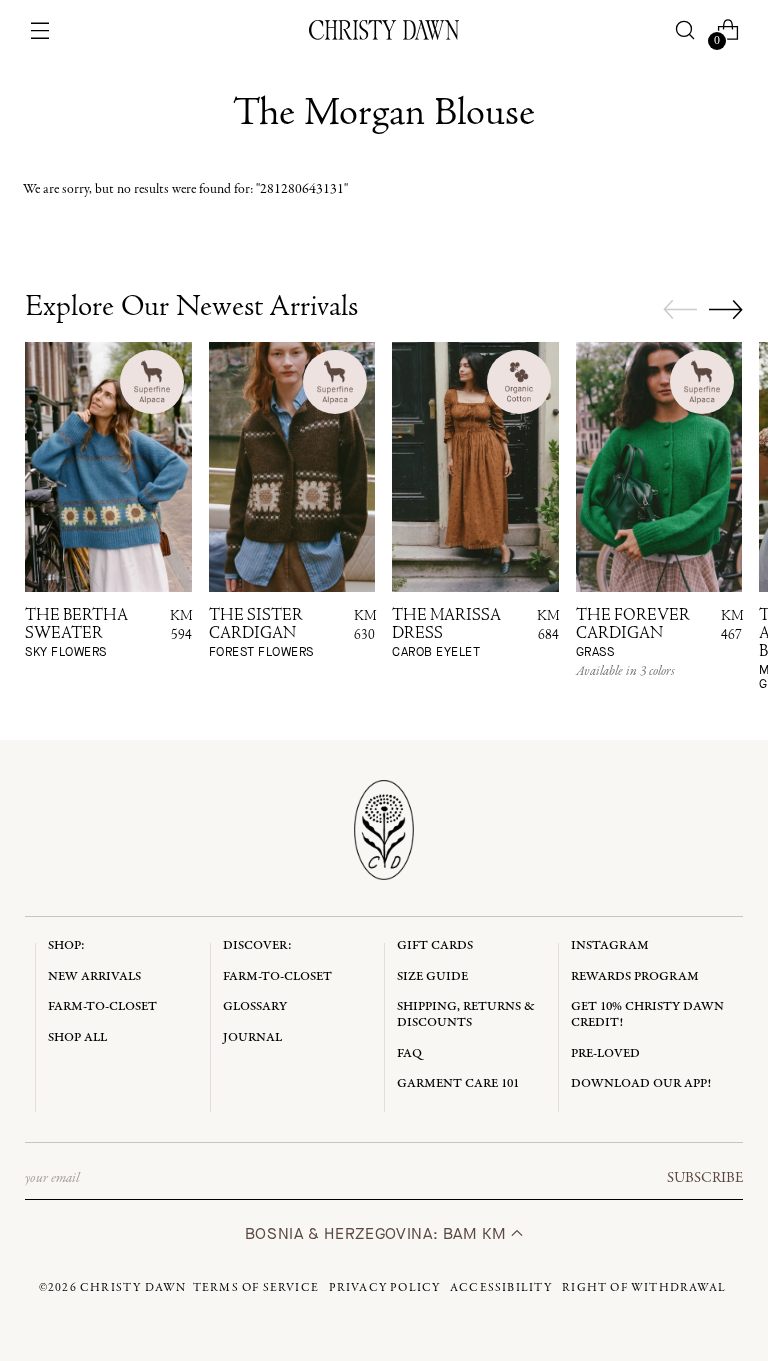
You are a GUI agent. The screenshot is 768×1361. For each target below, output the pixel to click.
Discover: (257, 945)
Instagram (610, 945)
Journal (252, 1037)
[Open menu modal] (40, 30)
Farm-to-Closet (102, 1006)
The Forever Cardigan (633, 634)
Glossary (255, 1006)
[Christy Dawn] (384, 30)
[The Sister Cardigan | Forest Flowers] (292, 467)
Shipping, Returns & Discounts (466, 1014)
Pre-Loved (605, 1053)
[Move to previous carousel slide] (680, 310)
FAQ (409, 1053)
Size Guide (432, 976)
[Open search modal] (684, 30)
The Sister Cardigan (261, 634)
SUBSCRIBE (705, 1178)
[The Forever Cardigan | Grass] (659, 467)
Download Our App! (641, 1083)
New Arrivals (94, 976)
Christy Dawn (133, 1288)
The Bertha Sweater (76, 634)
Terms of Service (256, 1288)
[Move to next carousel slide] (726, 309)
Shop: (66, 945)
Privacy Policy (385, 1288)
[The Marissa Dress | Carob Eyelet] (475, 467)
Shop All (77, 1037)
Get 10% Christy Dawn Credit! (647, 1014)
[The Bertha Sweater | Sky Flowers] (108, 467)
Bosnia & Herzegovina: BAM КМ (378, 1233)
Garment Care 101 (458, 1083)
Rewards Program (635, 976)
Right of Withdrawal (644, 1288)
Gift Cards (435, 945)
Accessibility (501, 1288)
